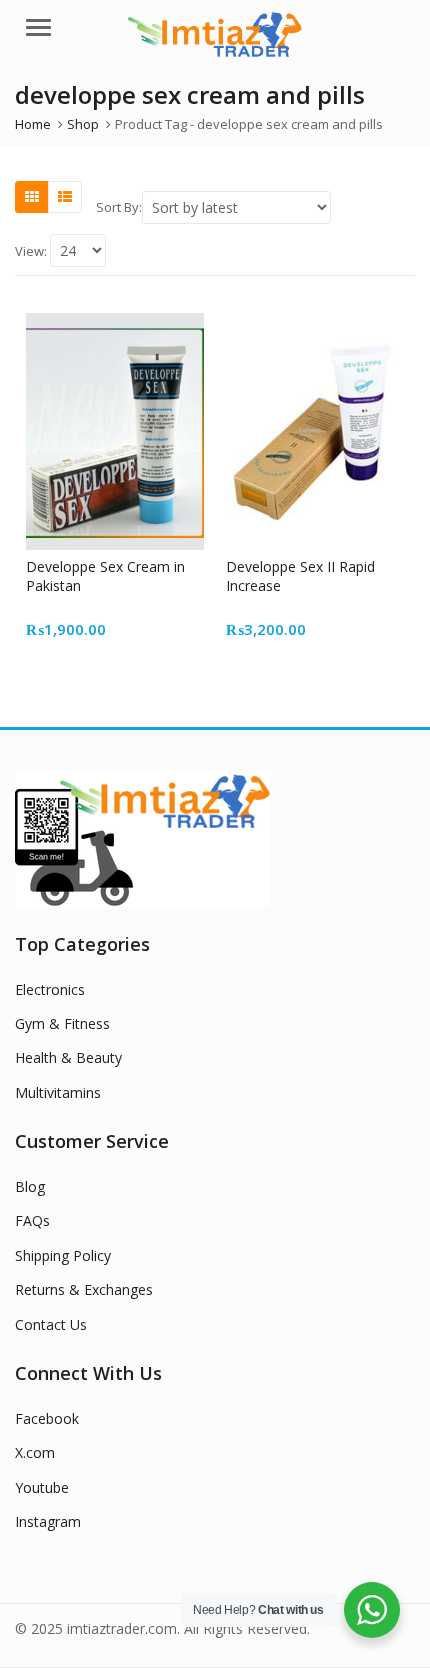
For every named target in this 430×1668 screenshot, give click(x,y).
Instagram (48, 1521)
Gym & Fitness (62, 1023)
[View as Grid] (32, 197)
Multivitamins (58, 1092)
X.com (35, 1452)
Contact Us (51, 1324)
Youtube (42, 1487)
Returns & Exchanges (84, 1289)
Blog (30, 1186)
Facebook (47, 1418)
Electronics (50, 989)
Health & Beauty (68, 1057)
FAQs (32, 1220)
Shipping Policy (63, 1255)
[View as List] (65, 197)
